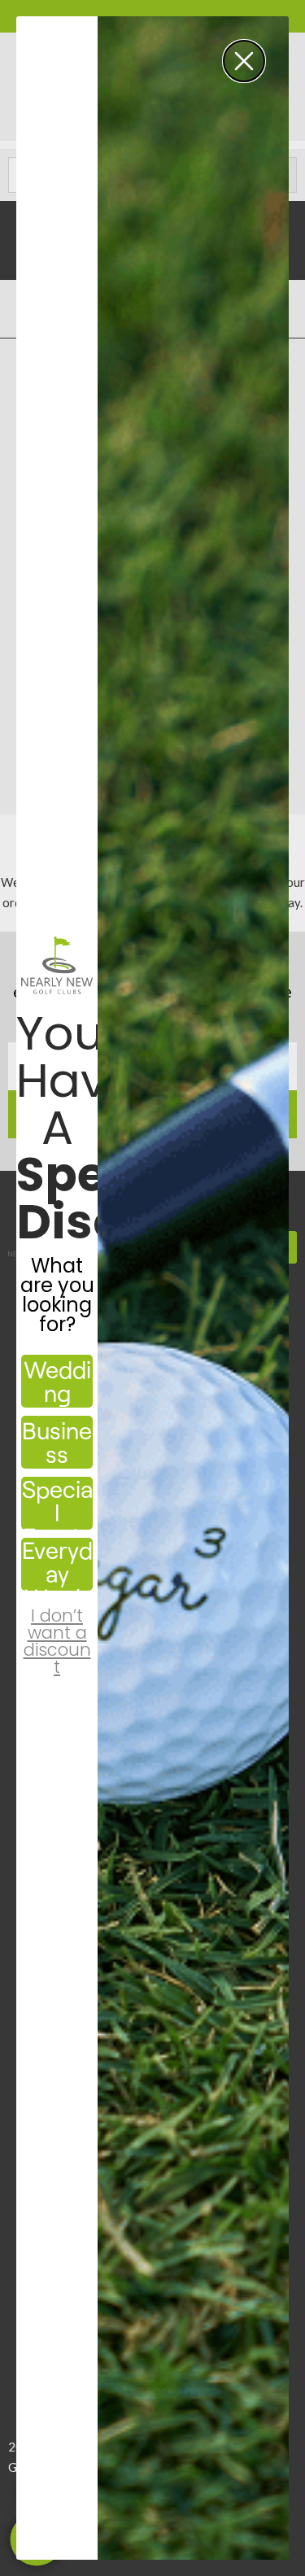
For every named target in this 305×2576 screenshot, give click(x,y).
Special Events (57, 1503)
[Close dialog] (244, 61)
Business (57, 1442)
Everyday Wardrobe (57, 1564)
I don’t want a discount (57, 1627)
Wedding (57, 1381)
